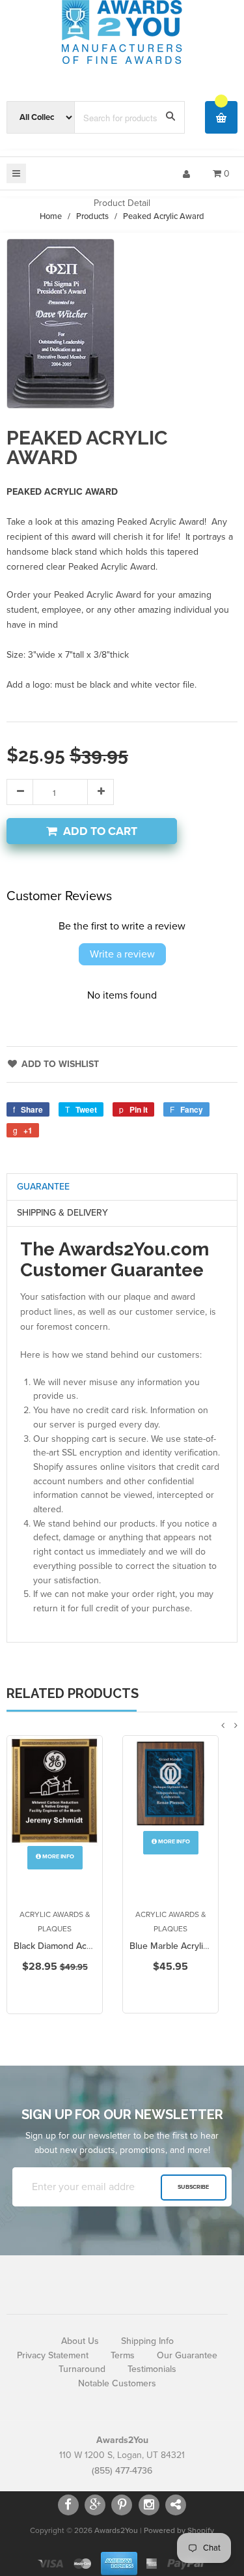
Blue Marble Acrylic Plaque (183, 1946)
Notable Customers (117, 2383)
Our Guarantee (187, 2355)
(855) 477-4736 (122, 2471)
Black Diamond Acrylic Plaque (73, 1946)
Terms (123, 2355)
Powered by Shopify (179, 2530)
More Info (58, 1857)
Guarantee (43, 1187)
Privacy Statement (53, 2355)
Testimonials (152, 2369)
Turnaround (82, 2369)
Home (51, 216)
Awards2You (116, 2530)
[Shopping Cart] (221, 117)
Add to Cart (100, 831)
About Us (80, 2341)
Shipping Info (147, 2341)
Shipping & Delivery (62, 1213)
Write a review (122, 954)
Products (92, 216)
